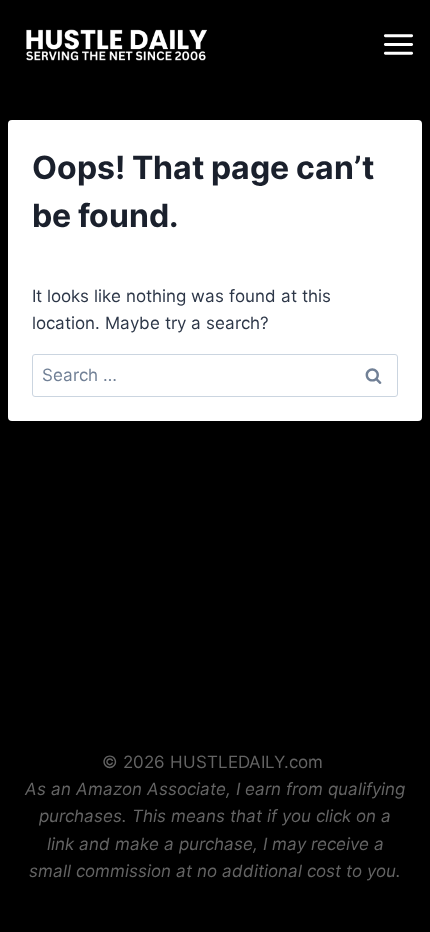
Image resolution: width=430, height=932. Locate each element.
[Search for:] (215, 375)
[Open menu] (401, 44)
